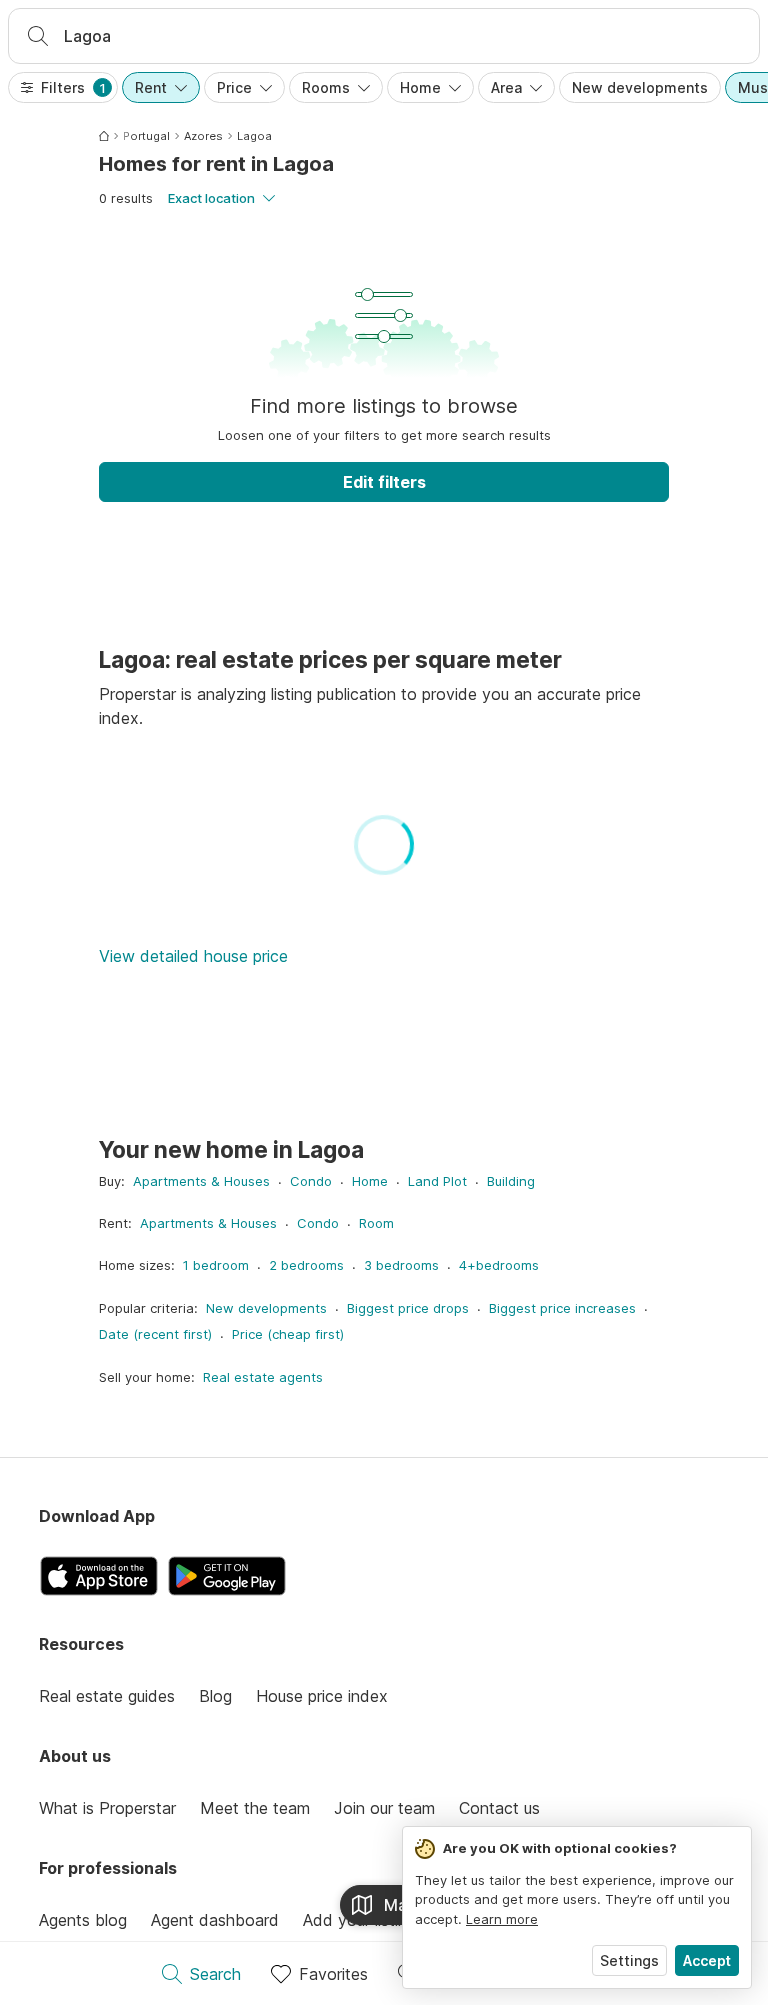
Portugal (146, 136)
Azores (203, 136)
